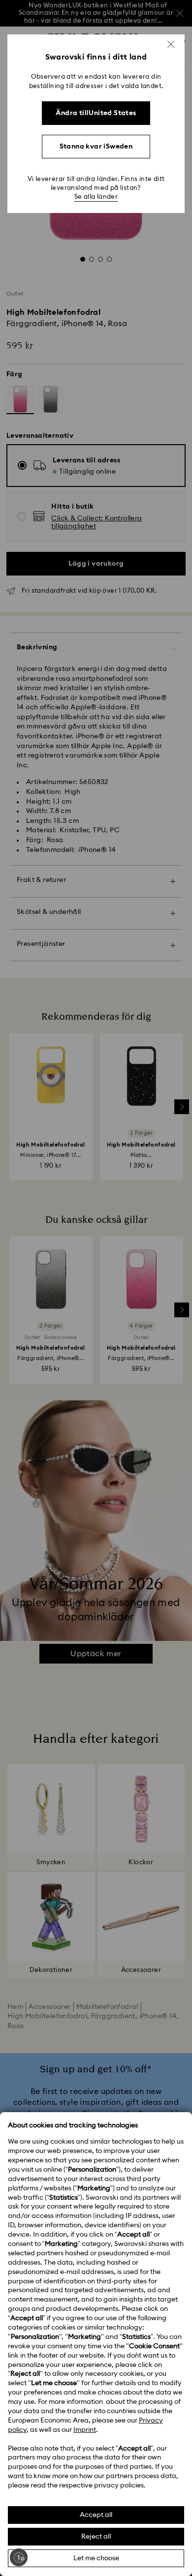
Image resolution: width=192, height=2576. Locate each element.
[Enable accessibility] (19, 2557)
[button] (171, 44)
